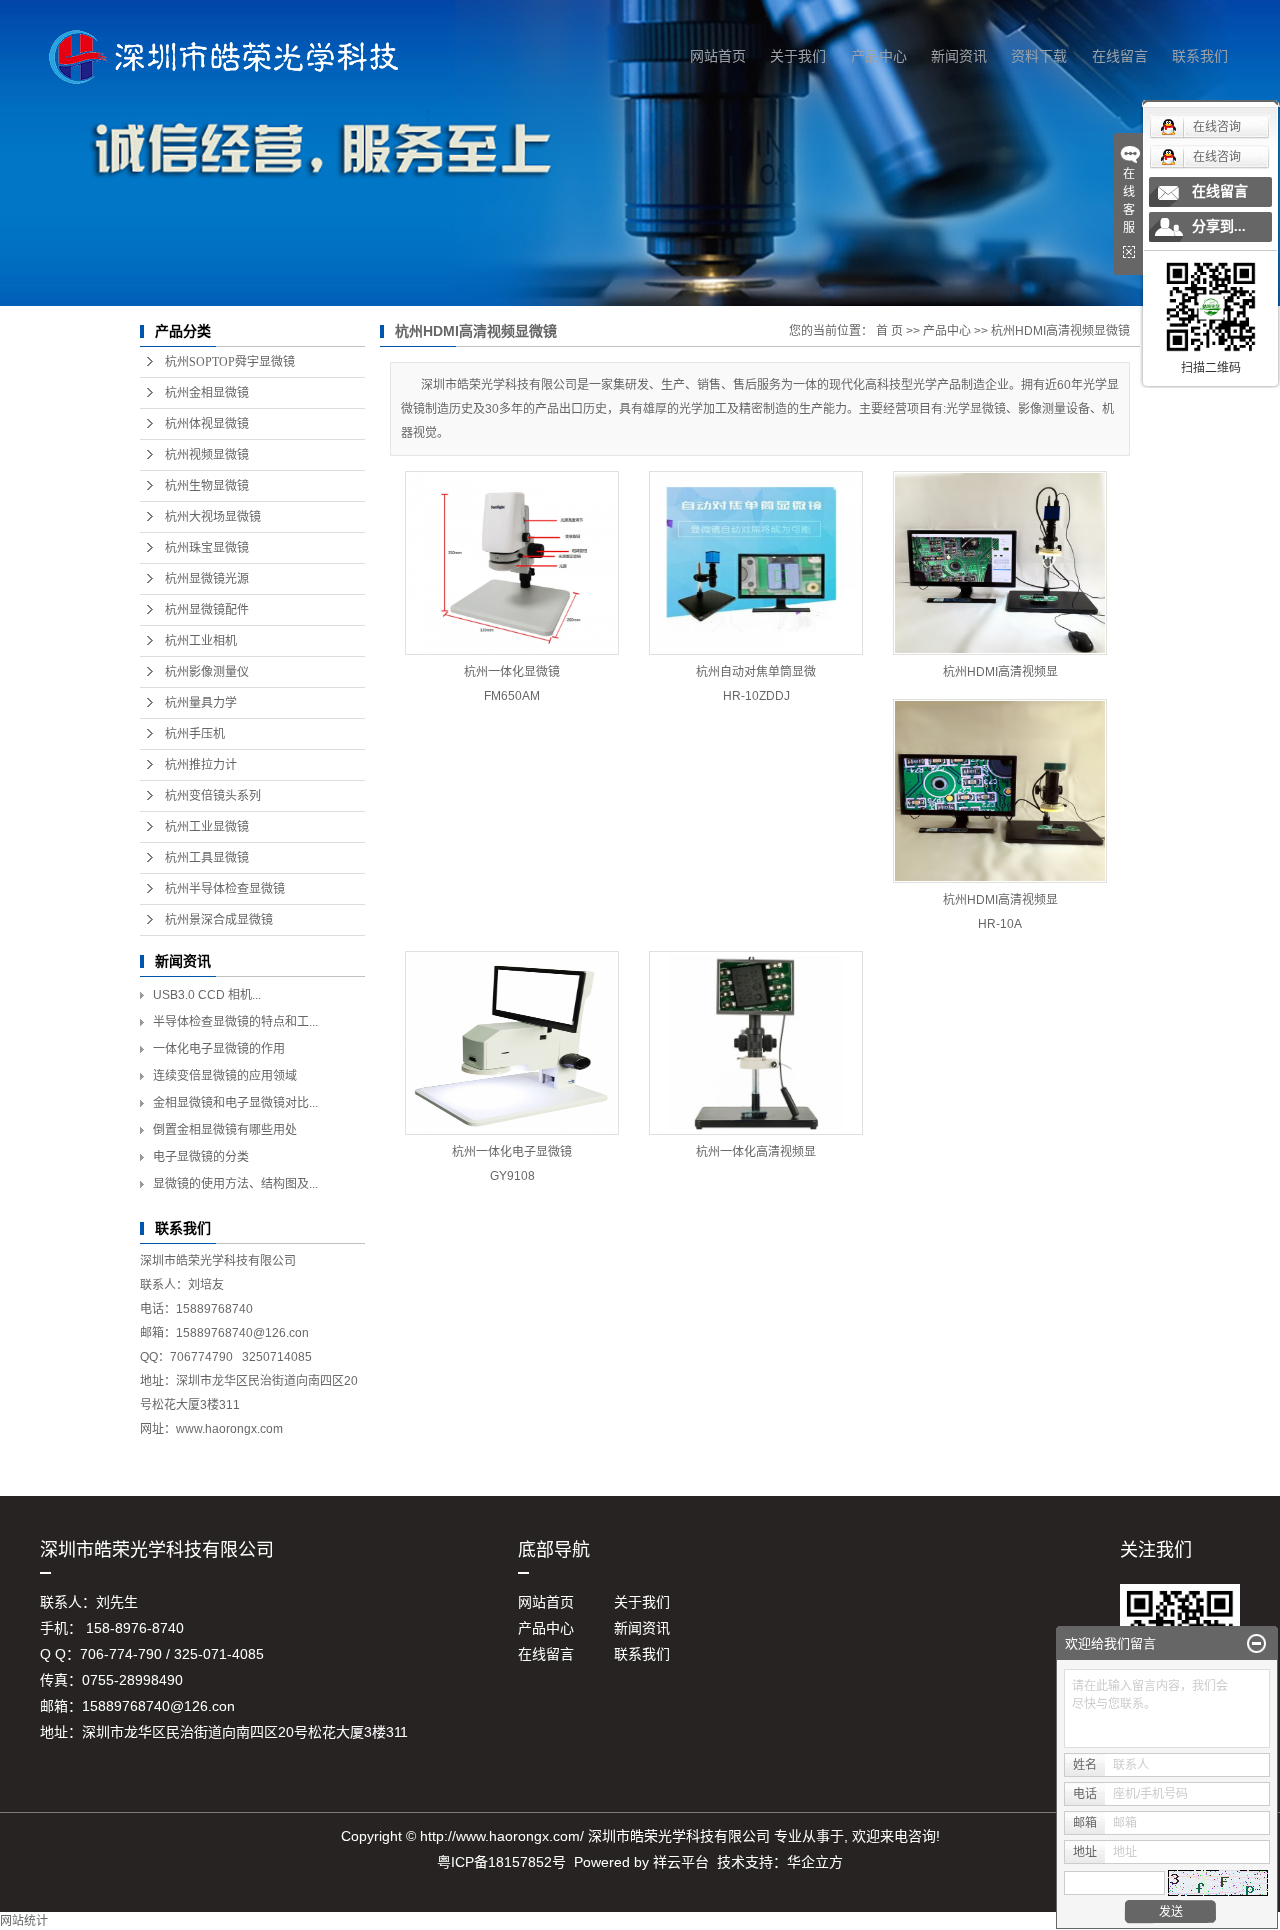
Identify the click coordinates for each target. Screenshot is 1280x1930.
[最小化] (1256, 1644)
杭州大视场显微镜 (213, 517)
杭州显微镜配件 (207, 610)
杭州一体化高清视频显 (756, 1152)
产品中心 (879, 56)
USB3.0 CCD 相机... (207, 995)
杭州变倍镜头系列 (213, 796)
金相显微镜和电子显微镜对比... (235, 1103)
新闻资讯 (959, 56)
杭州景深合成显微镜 (219, 920)
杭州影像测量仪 (207, 672)
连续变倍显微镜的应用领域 (225, 1076)
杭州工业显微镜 (207, 827)
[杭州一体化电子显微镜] (512, 1043)
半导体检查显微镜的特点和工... (235, 1022)
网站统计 (24, 1921)
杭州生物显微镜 (207, 486)
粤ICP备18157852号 (501, 1862)
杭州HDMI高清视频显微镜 (1060, 331)
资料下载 (1039, 56)
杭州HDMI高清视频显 (1000, 672)
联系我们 (1200, 56)
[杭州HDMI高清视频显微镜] (1000, 563)
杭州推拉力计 (201, 765)
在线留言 (1120, 56)
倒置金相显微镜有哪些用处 (225, 1130)
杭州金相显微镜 (207, 393)
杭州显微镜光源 (207, 579)
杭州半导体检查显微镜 (225, 889)
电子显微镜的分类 (201, 1157)
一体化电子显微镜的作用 (219, 1049)
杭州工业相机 (201, 641)
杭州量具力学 (201, 703)
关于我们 (798, 56)
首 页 (889, 331)
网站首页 (718, 56)
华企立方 (815, 1862)
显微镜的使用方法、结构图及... (235, 1184)
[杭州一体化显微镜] (512, 563)
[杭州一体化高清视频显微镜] (756, 1043)
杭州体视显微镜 (207, 424)
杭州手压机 (195, 734)
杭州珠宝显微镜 (207, 548)
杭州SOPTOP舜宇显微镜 (230, 362)
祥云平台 (681, 1862)
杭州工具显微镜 (207, 858)
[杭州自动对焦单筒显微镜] (756, 563)
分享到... (1219, 226)
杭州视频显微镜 (207, 455)
